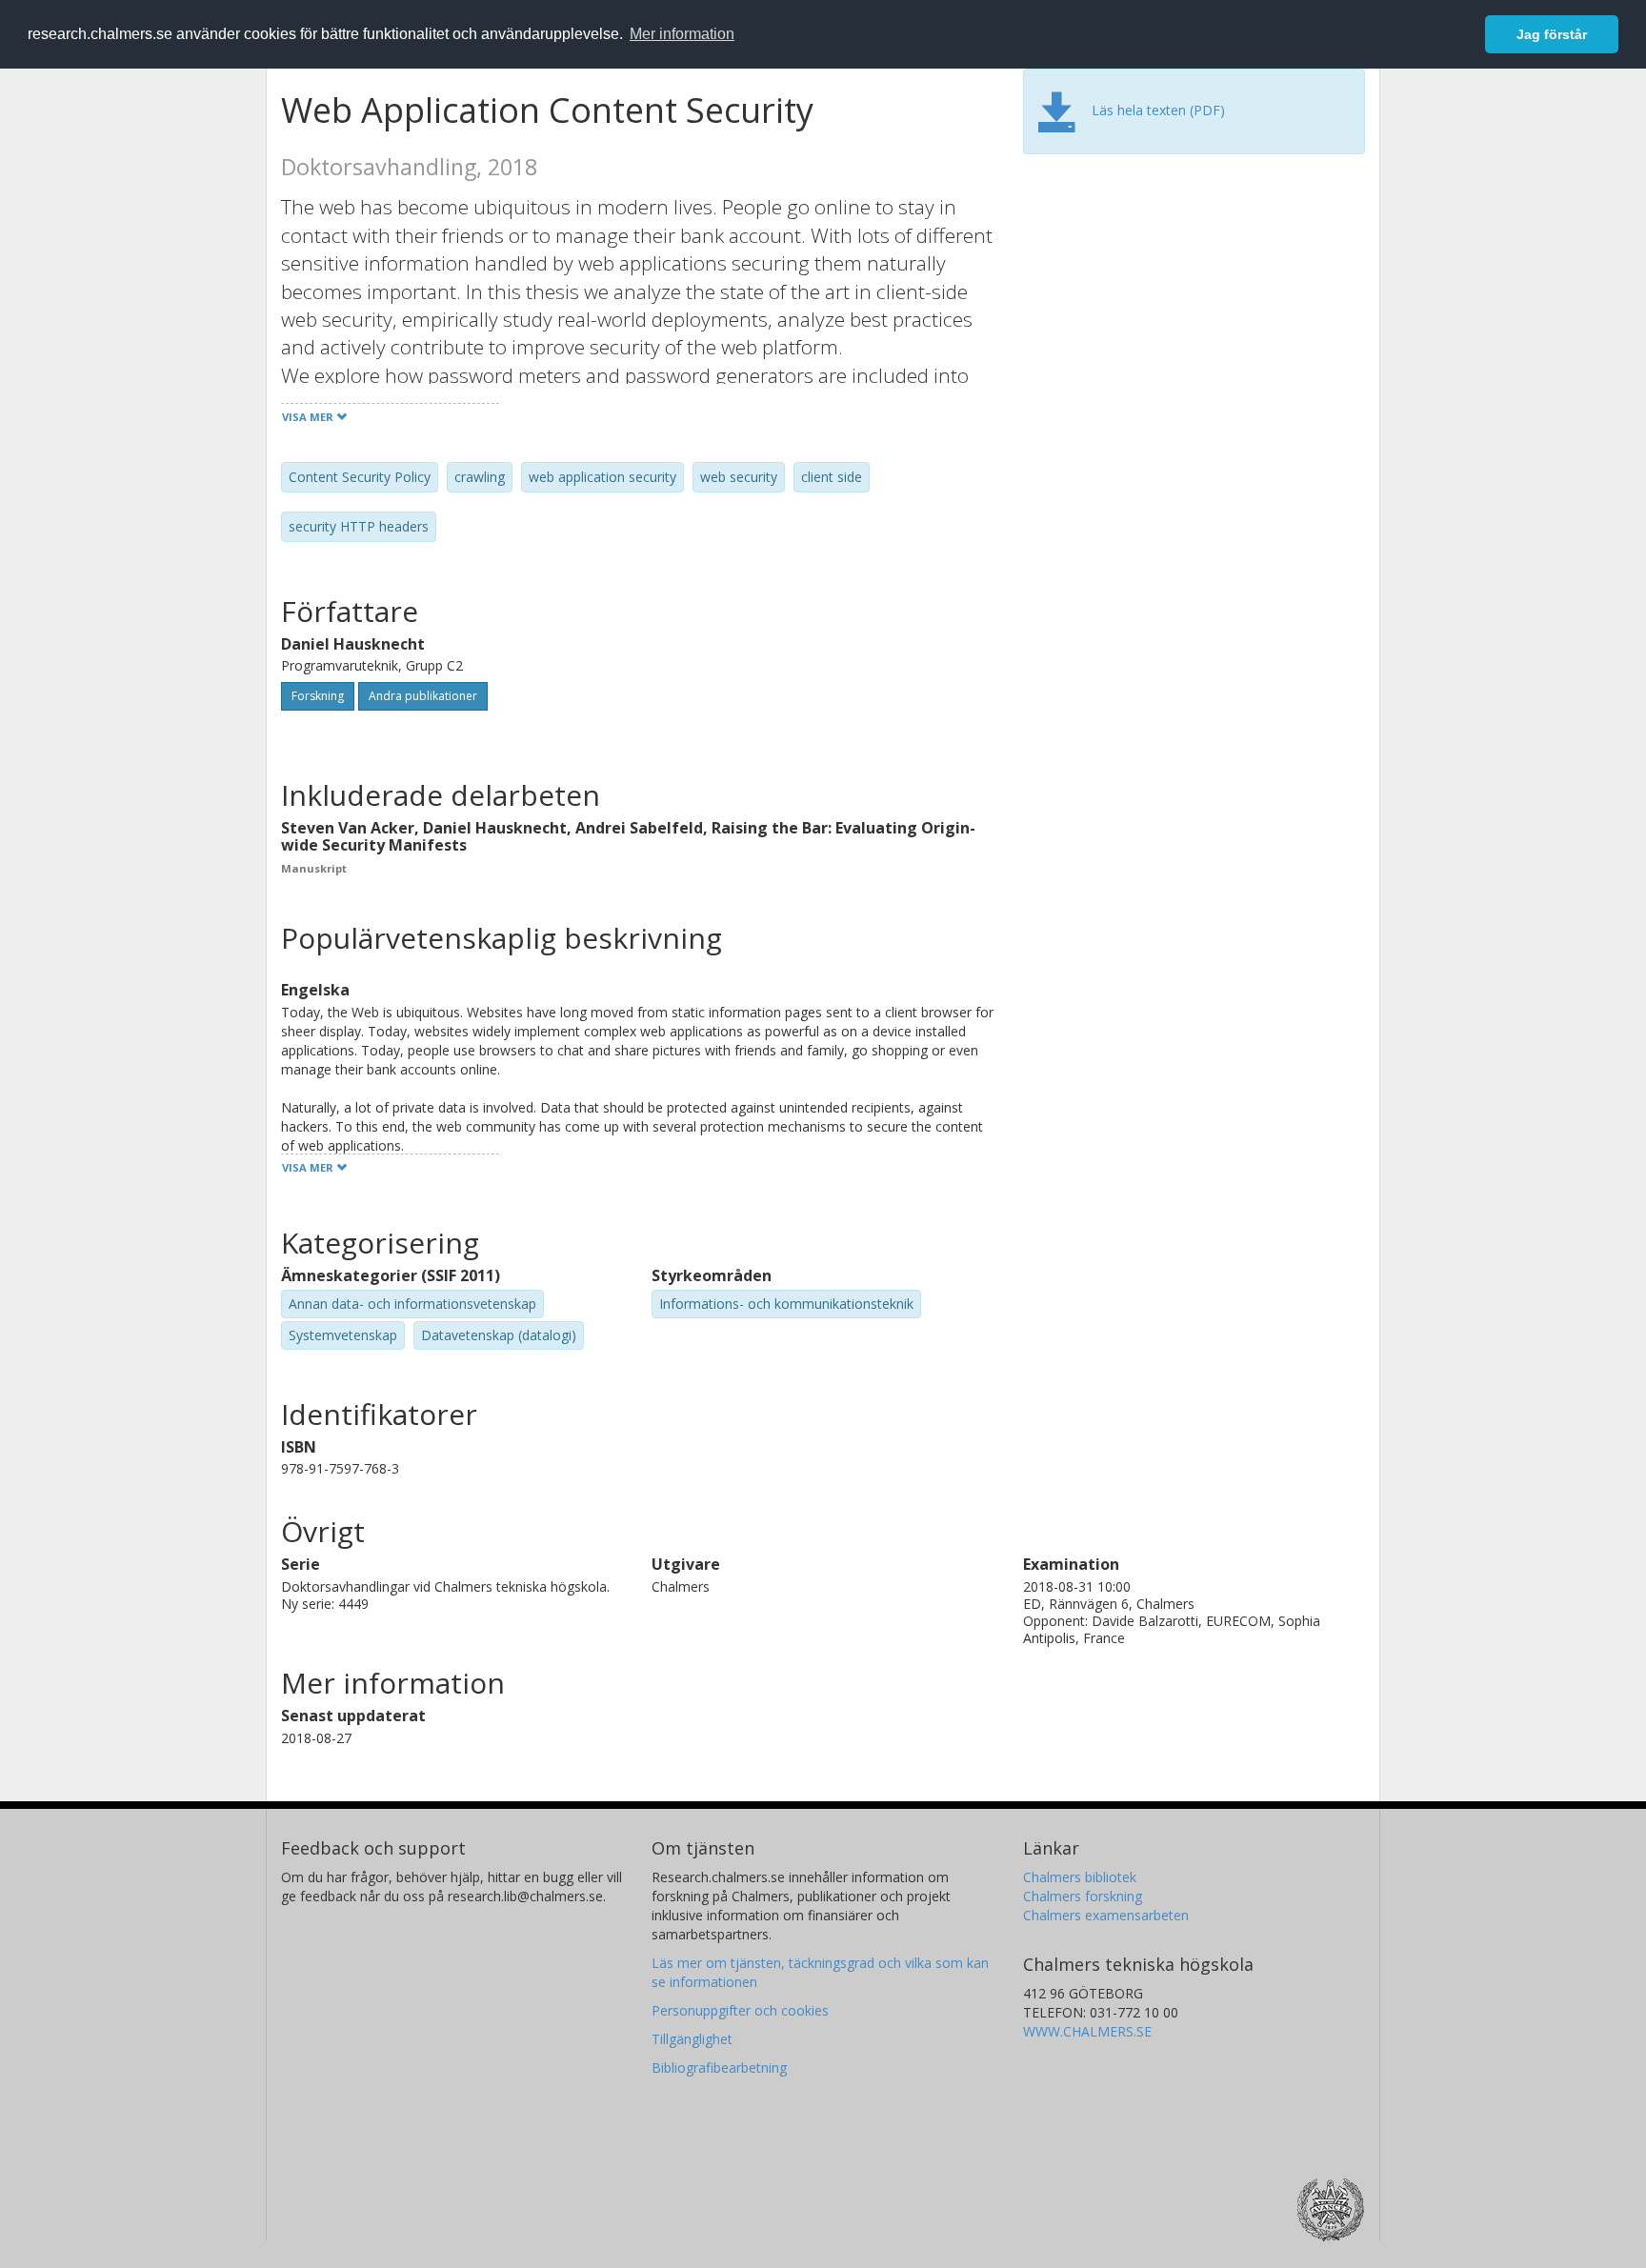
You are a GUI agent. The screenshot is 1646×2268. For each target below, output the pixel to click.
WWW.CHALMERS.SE (1087, 2031)
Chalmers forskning (1083, 1896)
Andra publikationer (423, 696)
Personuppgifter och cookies (740, 2010)
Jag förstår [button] (1552, 34)
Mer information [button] (682, 34)
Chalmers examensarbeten (1106, 1915)
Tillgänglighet (692, 2039)
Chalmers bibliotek (1080, 1877)
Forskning (318, 696)
